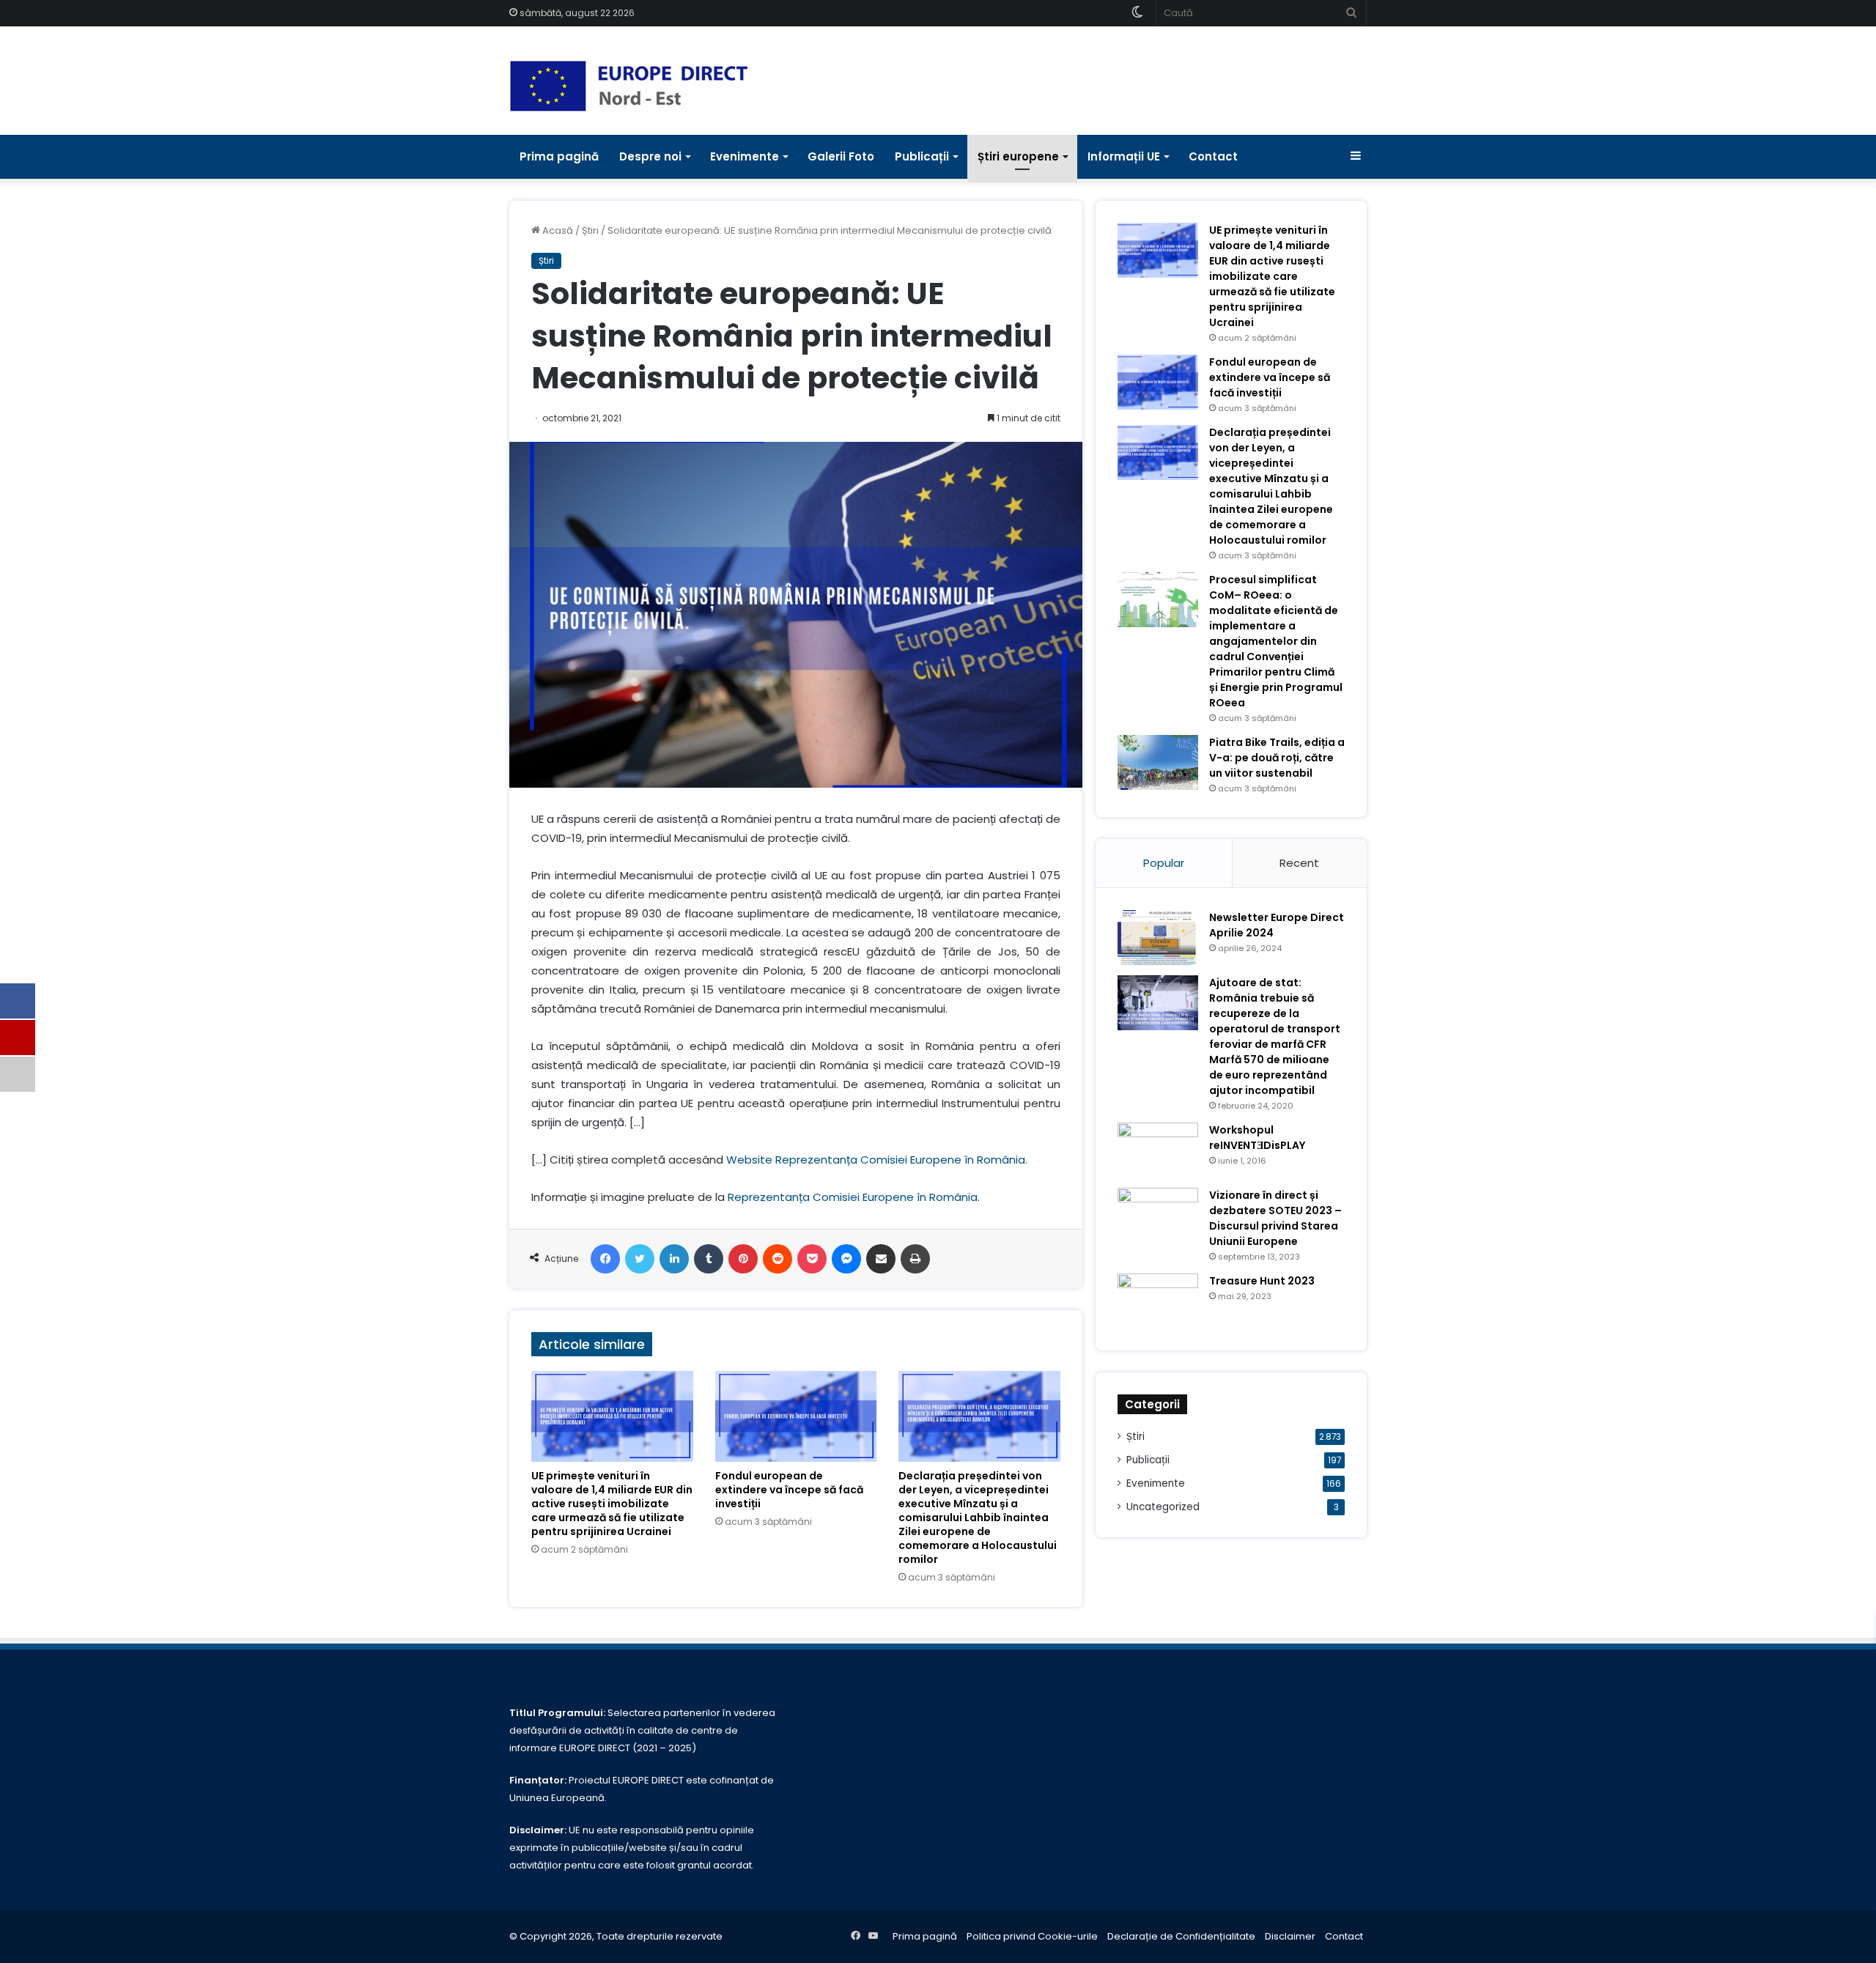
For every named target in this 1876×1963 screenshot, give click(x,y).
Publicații (922, 156)
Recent (1299, 863)
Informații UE (1124, 156)
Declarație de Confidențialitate (1181, 1936)
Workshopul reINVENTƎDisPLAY (1257, 1138)
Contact (1213, 156)
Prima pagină (559, 156)
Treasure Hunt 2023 (1262, 1281)
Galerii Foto (841, 156)
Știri (590, 230)
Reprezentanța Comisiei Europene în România (853, 1197)
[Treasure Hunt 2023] (1158, 1301)
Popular (1164, 863)
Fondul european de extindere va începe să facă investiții (789, 1490)
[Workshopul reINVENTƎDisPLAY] (1158, 1150)
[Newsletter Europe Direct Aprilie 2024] (1158, 938)
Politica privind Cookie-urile (1032, 1936)
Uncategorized (1163, 1507)
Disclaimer (1290, 1936)
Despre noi (650, 156)
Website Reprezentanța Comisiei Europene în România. (877, 1160)
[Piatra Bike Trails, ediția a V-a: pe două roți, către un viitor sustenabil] (1158, 762)
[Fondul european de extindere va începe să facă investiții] (796, 1416)
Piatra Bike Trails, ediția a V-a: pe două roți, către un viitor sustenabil (1277, 758)
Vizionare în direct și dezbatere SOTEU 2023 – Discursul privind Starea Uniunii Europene (1275, 1218)
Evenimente (745, 156)
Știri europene (1018, 156)
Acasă (557, 230)
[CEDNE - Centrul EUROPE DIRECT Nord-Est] (629, 86)
